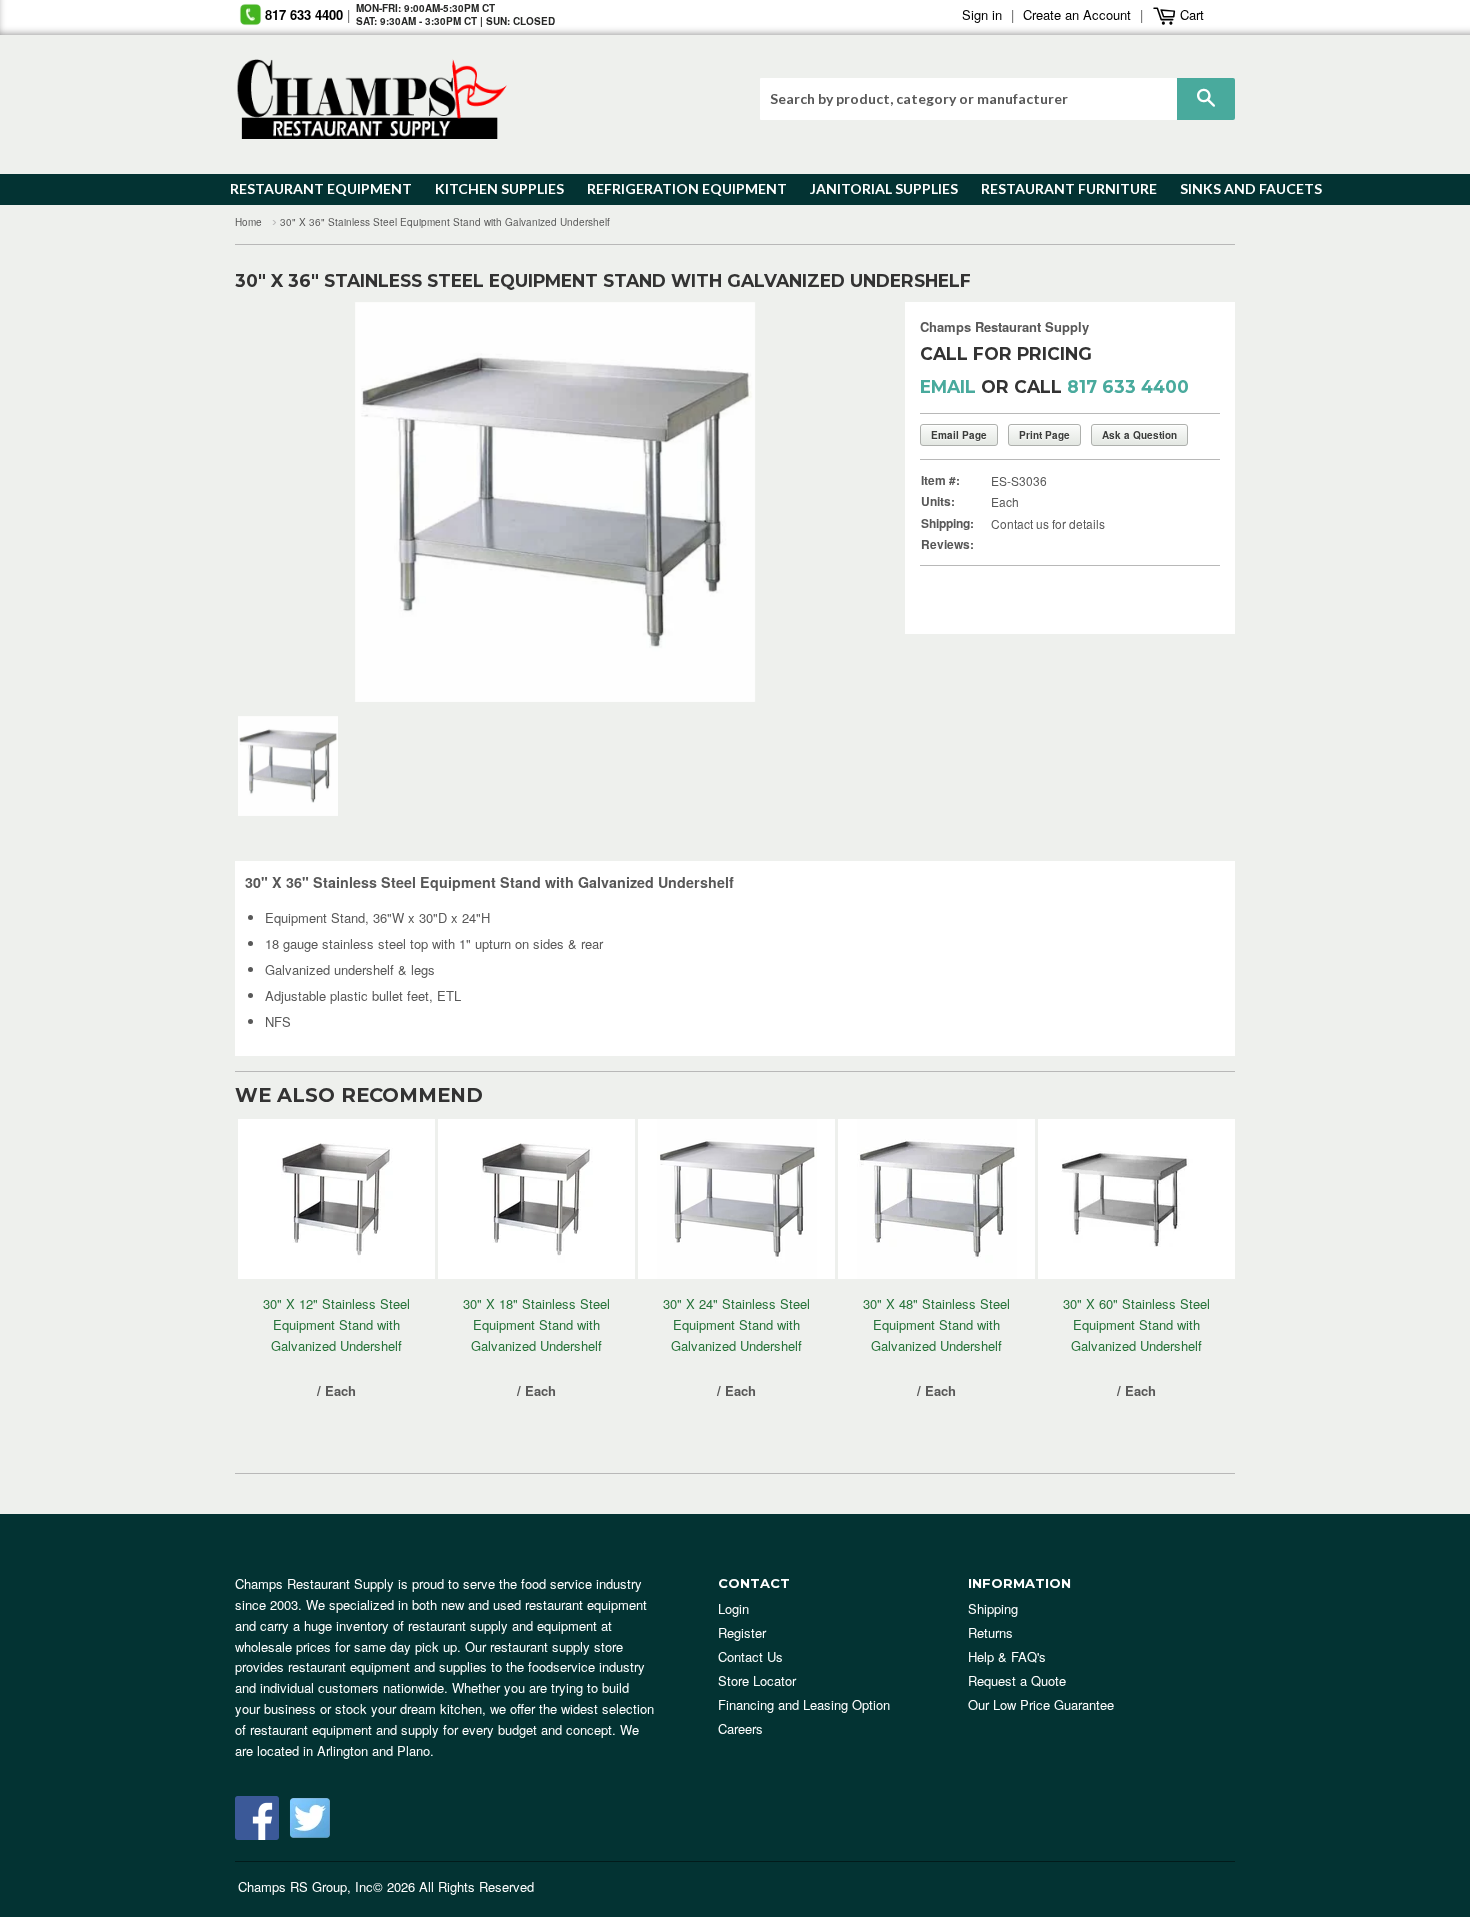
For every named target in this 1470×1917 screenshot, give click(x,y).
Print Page (1044, 435)
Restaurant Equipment (311, 188)
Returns (990, 1632)
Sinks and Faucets (1244, 188)
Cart (1190, 14)
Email (948, 386)
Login (733, 1608)
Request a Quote (1017, 1680)
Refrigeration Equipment (675, 188)
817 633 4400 (304, 14)
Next (829, 502)
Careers (740, 1728)
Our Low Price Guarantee (1041, 1704)
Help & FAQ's (1007, 1656)
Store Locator (757, 1680)
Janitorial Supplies (876, 188)
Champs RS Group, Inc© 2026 (326, 1886)
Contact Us (750, 1656)
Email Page (959, 435)
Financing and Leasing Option (804, 1704)
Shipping (993, 1608)
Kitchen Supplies (493, 188)
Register (742, 1632)
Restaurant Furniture (1059, 188)
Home (248, 222)
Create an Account (1077, 14)
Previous (280, 502)
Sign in (982, 14)
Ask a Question (1139, 435)
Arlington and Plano (373, 1750)
